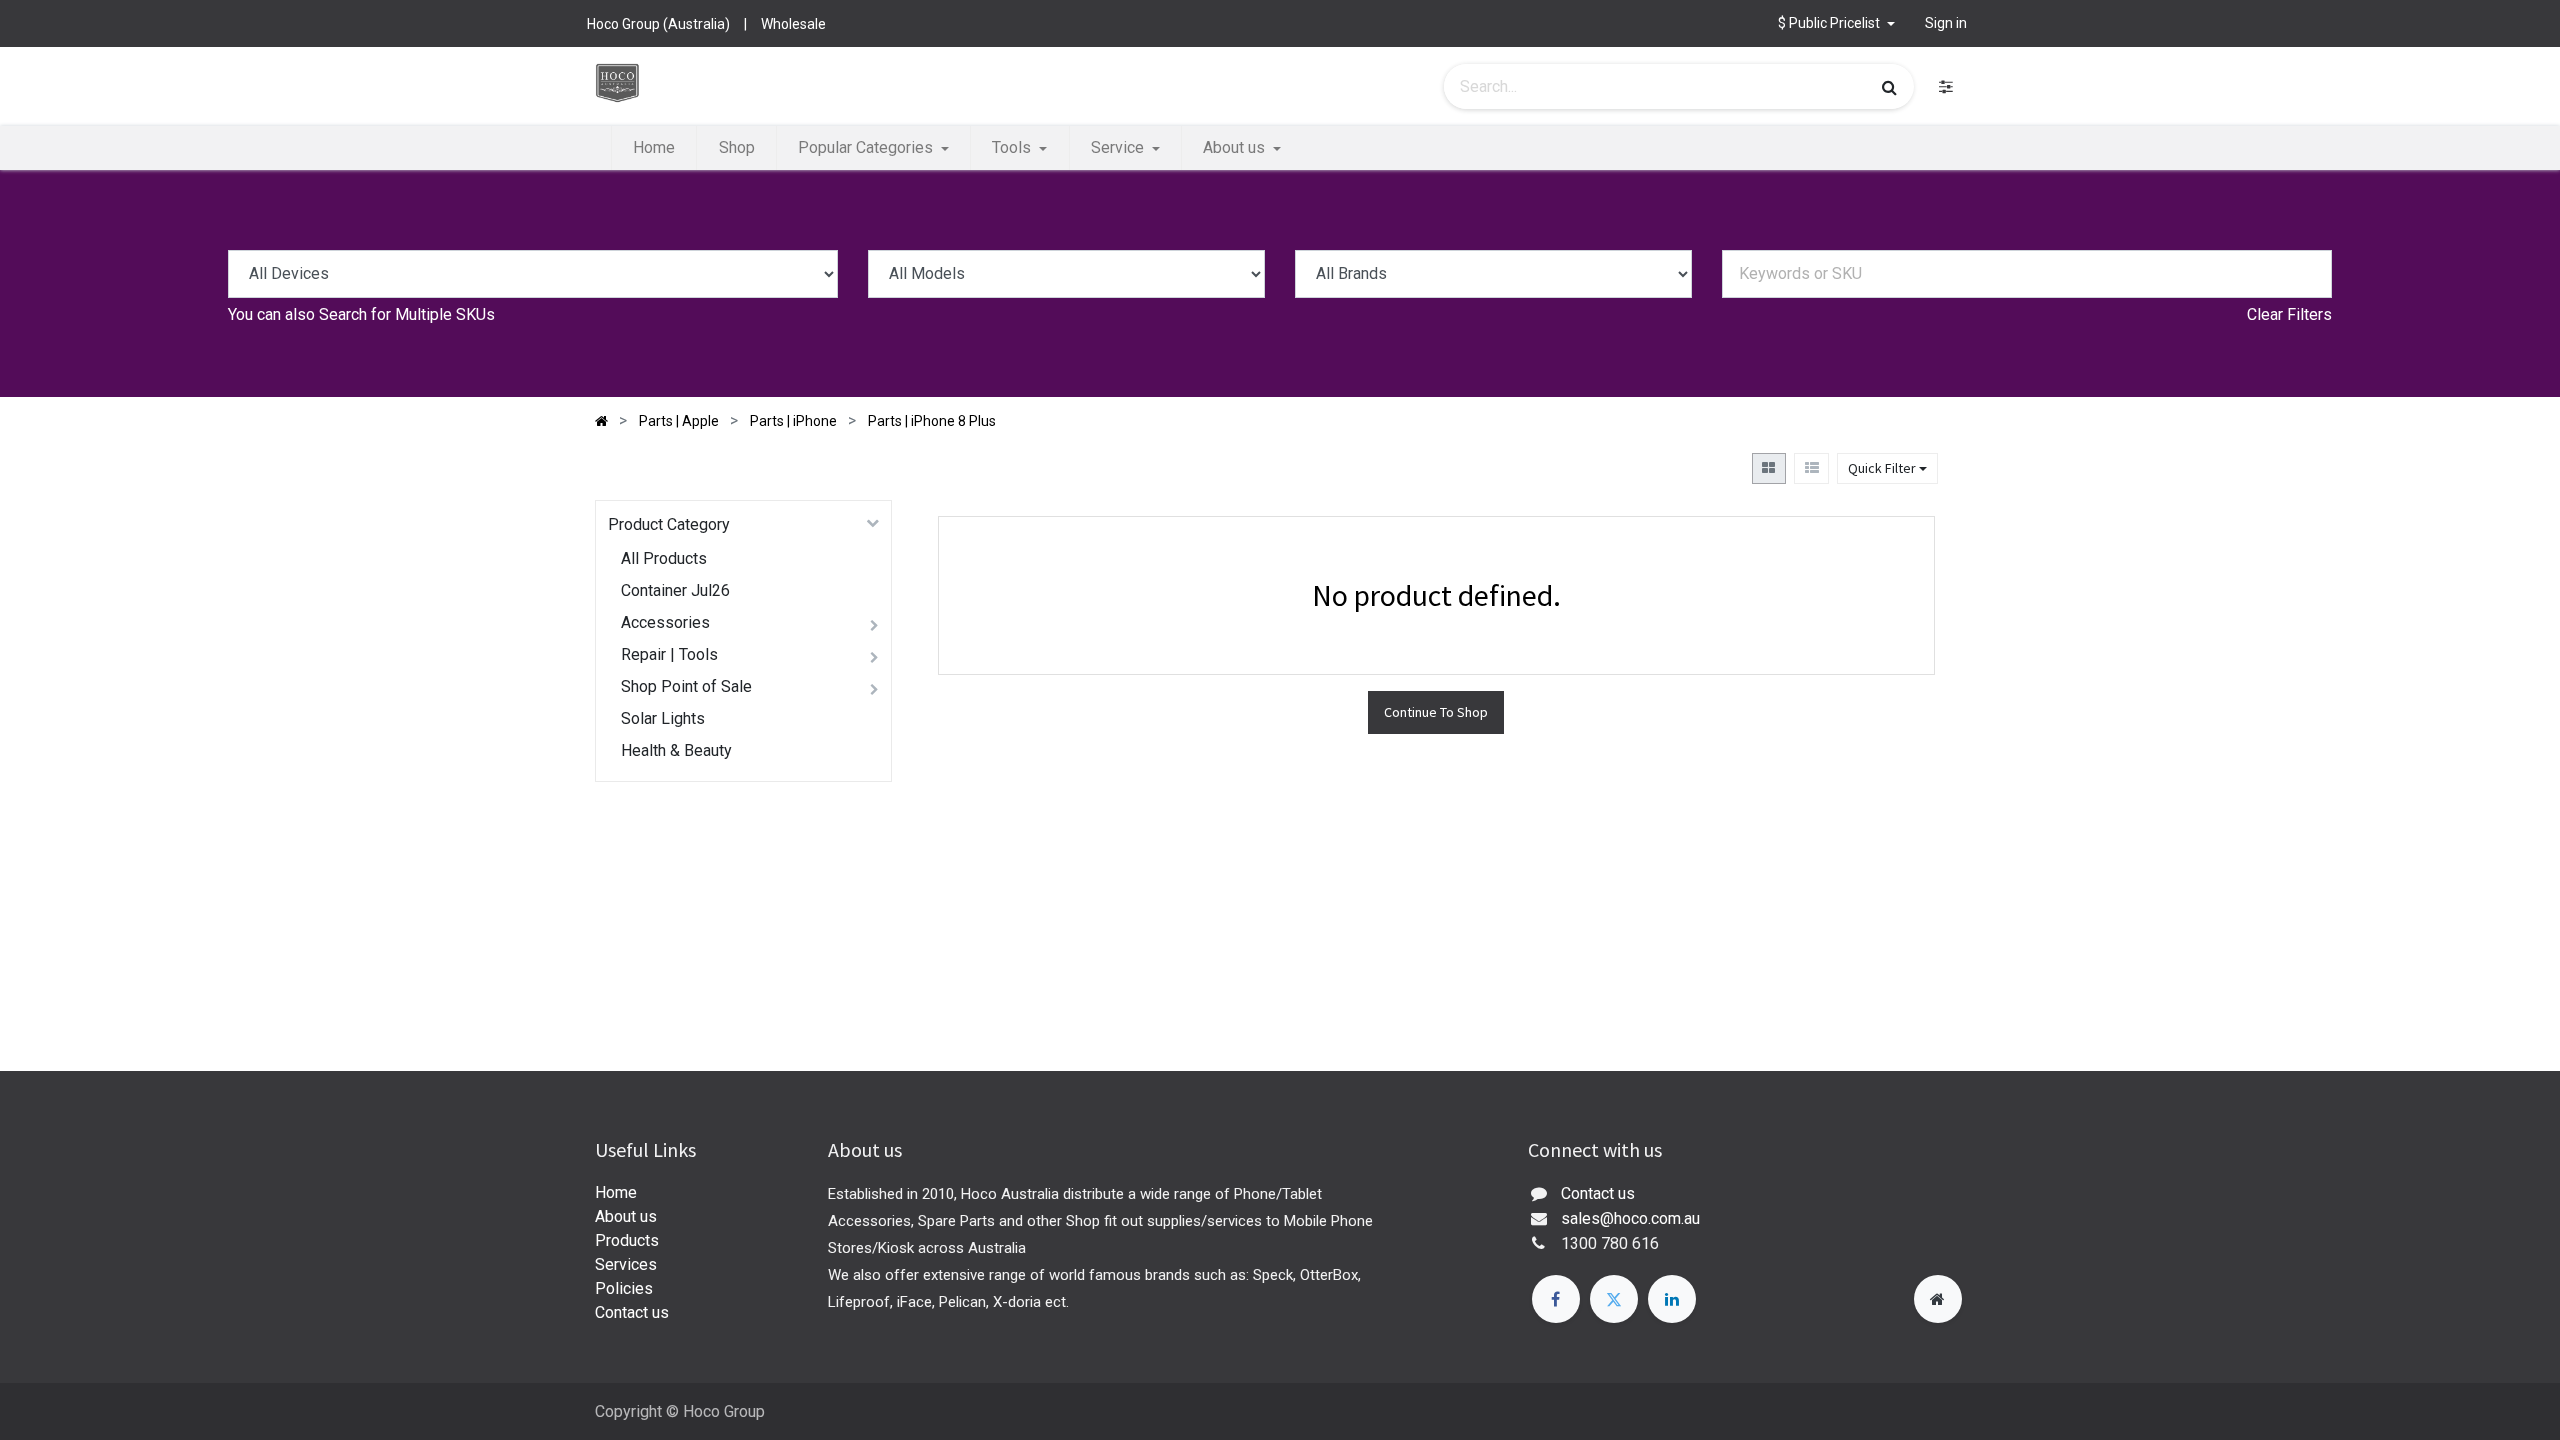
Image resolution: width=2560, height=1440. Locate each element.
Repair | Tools (669, 654)
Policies (624, 1288)
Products (627, 1240)
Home (616, 1192)
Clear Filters (2289, 314)
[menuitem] (654, 148)
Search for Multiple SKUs (407, 314)
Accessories (665, 622)
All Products (664, 558)
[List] (1811, 468)
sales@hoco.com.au (1630, 1218)
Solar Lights (663, 718)
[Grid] (1769, 468)
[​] (1946, 86)
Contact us (632, 1312)
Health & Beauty (676, 750)
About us (626, 1216)
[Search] (1889, 87)
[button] (1836, 23)
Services (626, 1264)
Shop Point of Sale (686, 686)
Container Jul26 (675, 590)
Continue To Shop (1436, 712)
